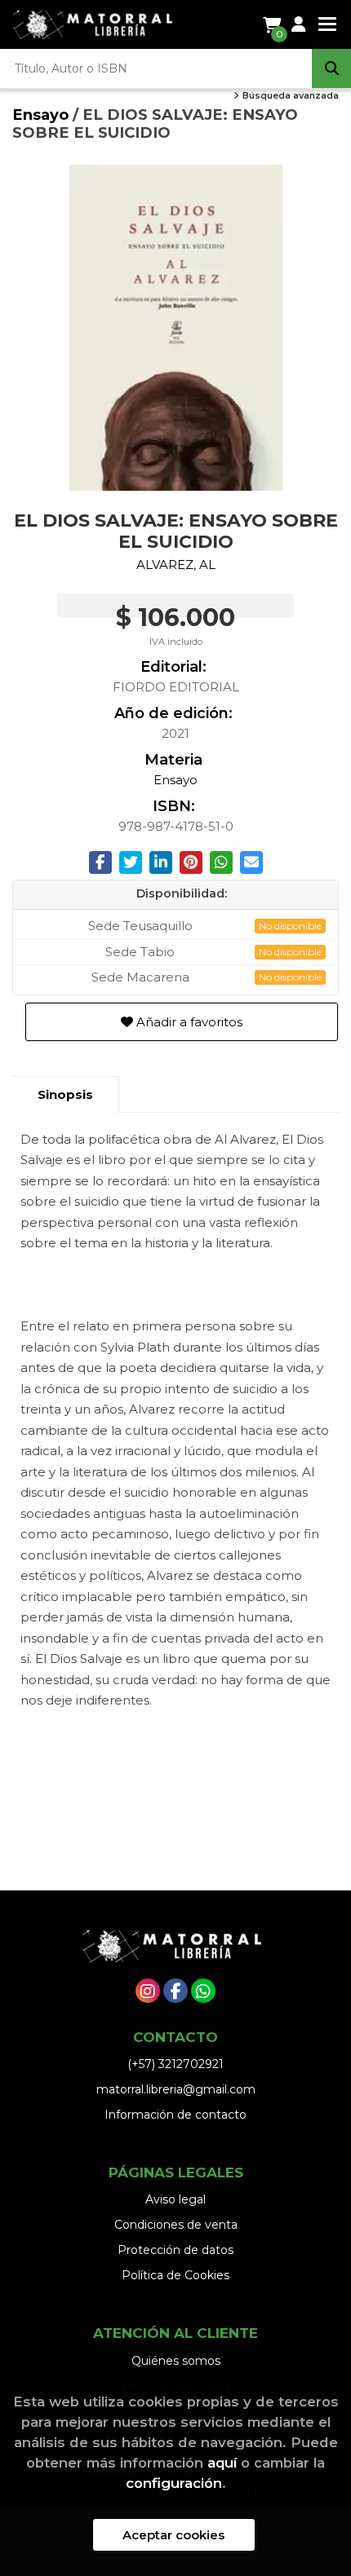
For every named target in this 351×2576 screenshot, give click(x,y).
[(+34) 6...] (203, 1991)
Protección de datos (175, 2250)
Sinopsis (65, 1094)
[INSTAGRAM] (148, 1991)
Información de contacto (175, 2115)
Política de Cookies (175, 2275)
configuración (174, 2483)
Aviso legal (175, 2199)
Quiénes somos (176, 2361)
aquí (222, 2463)
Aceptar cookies (173, 2535)
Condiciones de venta (176, 2225)
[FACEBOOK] (175, 1991)
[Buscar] (331, 68)
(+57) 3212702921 (175, 2064)
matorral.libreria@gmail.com (176, 2089)
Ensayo (42, 115)
